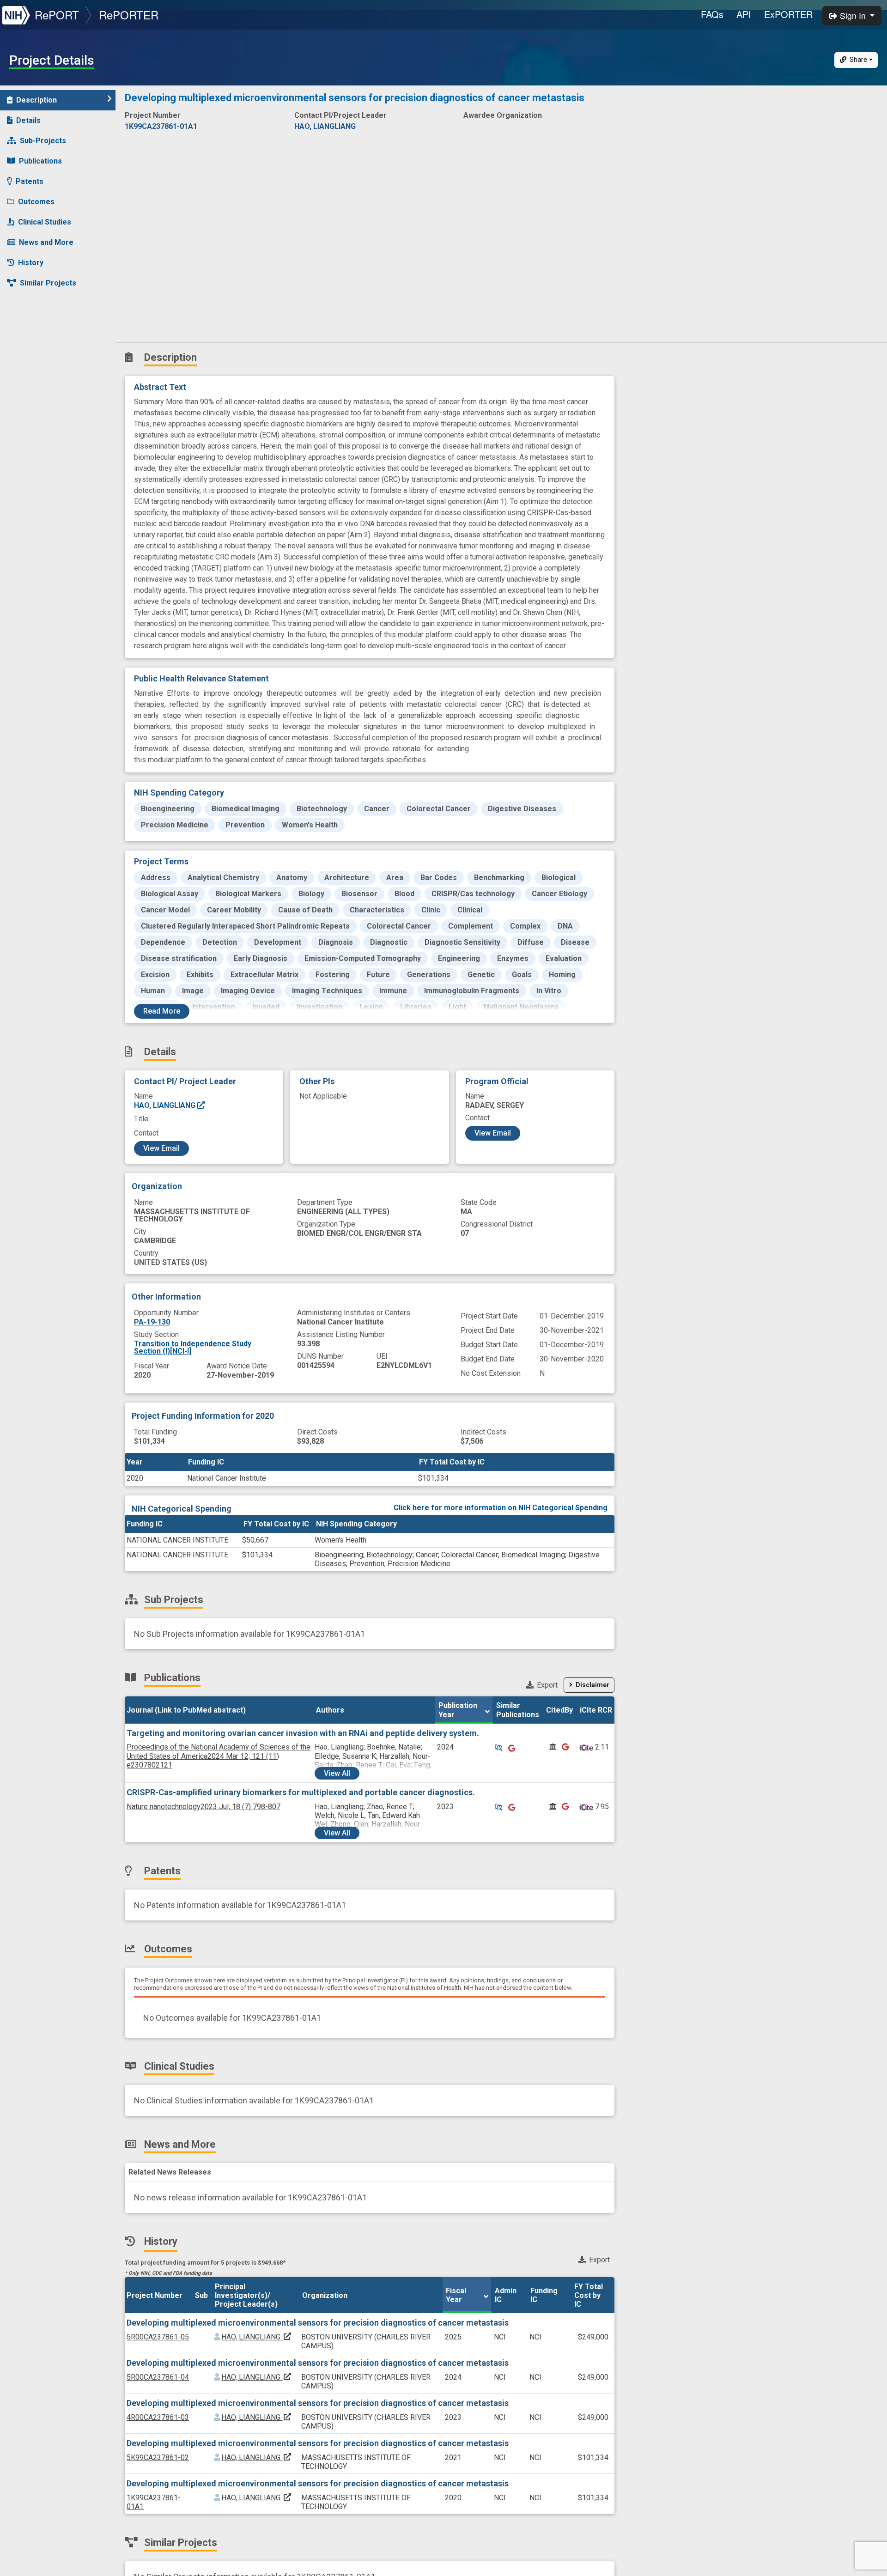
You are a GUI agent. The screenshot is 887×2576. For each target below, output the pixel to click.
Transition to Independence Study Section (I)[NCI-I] (193, 1347)
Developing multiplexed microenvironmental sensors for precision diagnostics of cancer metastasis (318, 2323)
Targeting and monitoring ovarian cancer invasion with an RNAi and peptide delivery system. (303, 1733)
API (744, 14)
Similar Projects (48, 283)
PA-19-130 (152, 1322)
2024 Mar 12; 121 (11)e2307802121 (219, 1756)
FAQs (712, 14)
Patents (30, 181)
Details (28, 120)
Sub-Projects (43, 141)
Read (162, 1011)
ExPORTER (788, 14)
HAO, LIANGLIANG (166, 1105)
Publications (40, 161)
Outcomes (36, 202)
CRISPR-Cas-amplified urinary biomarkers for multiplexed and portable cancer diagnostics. (301, 1792)
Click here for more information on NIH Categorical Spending (501, 1508)
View (337, 1773)
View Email (161, 1148)
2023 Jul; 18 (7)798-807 (204, 1807)
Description (36, 100)
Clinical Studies (45, 222)
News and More (46, 242)
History (31, 263)
